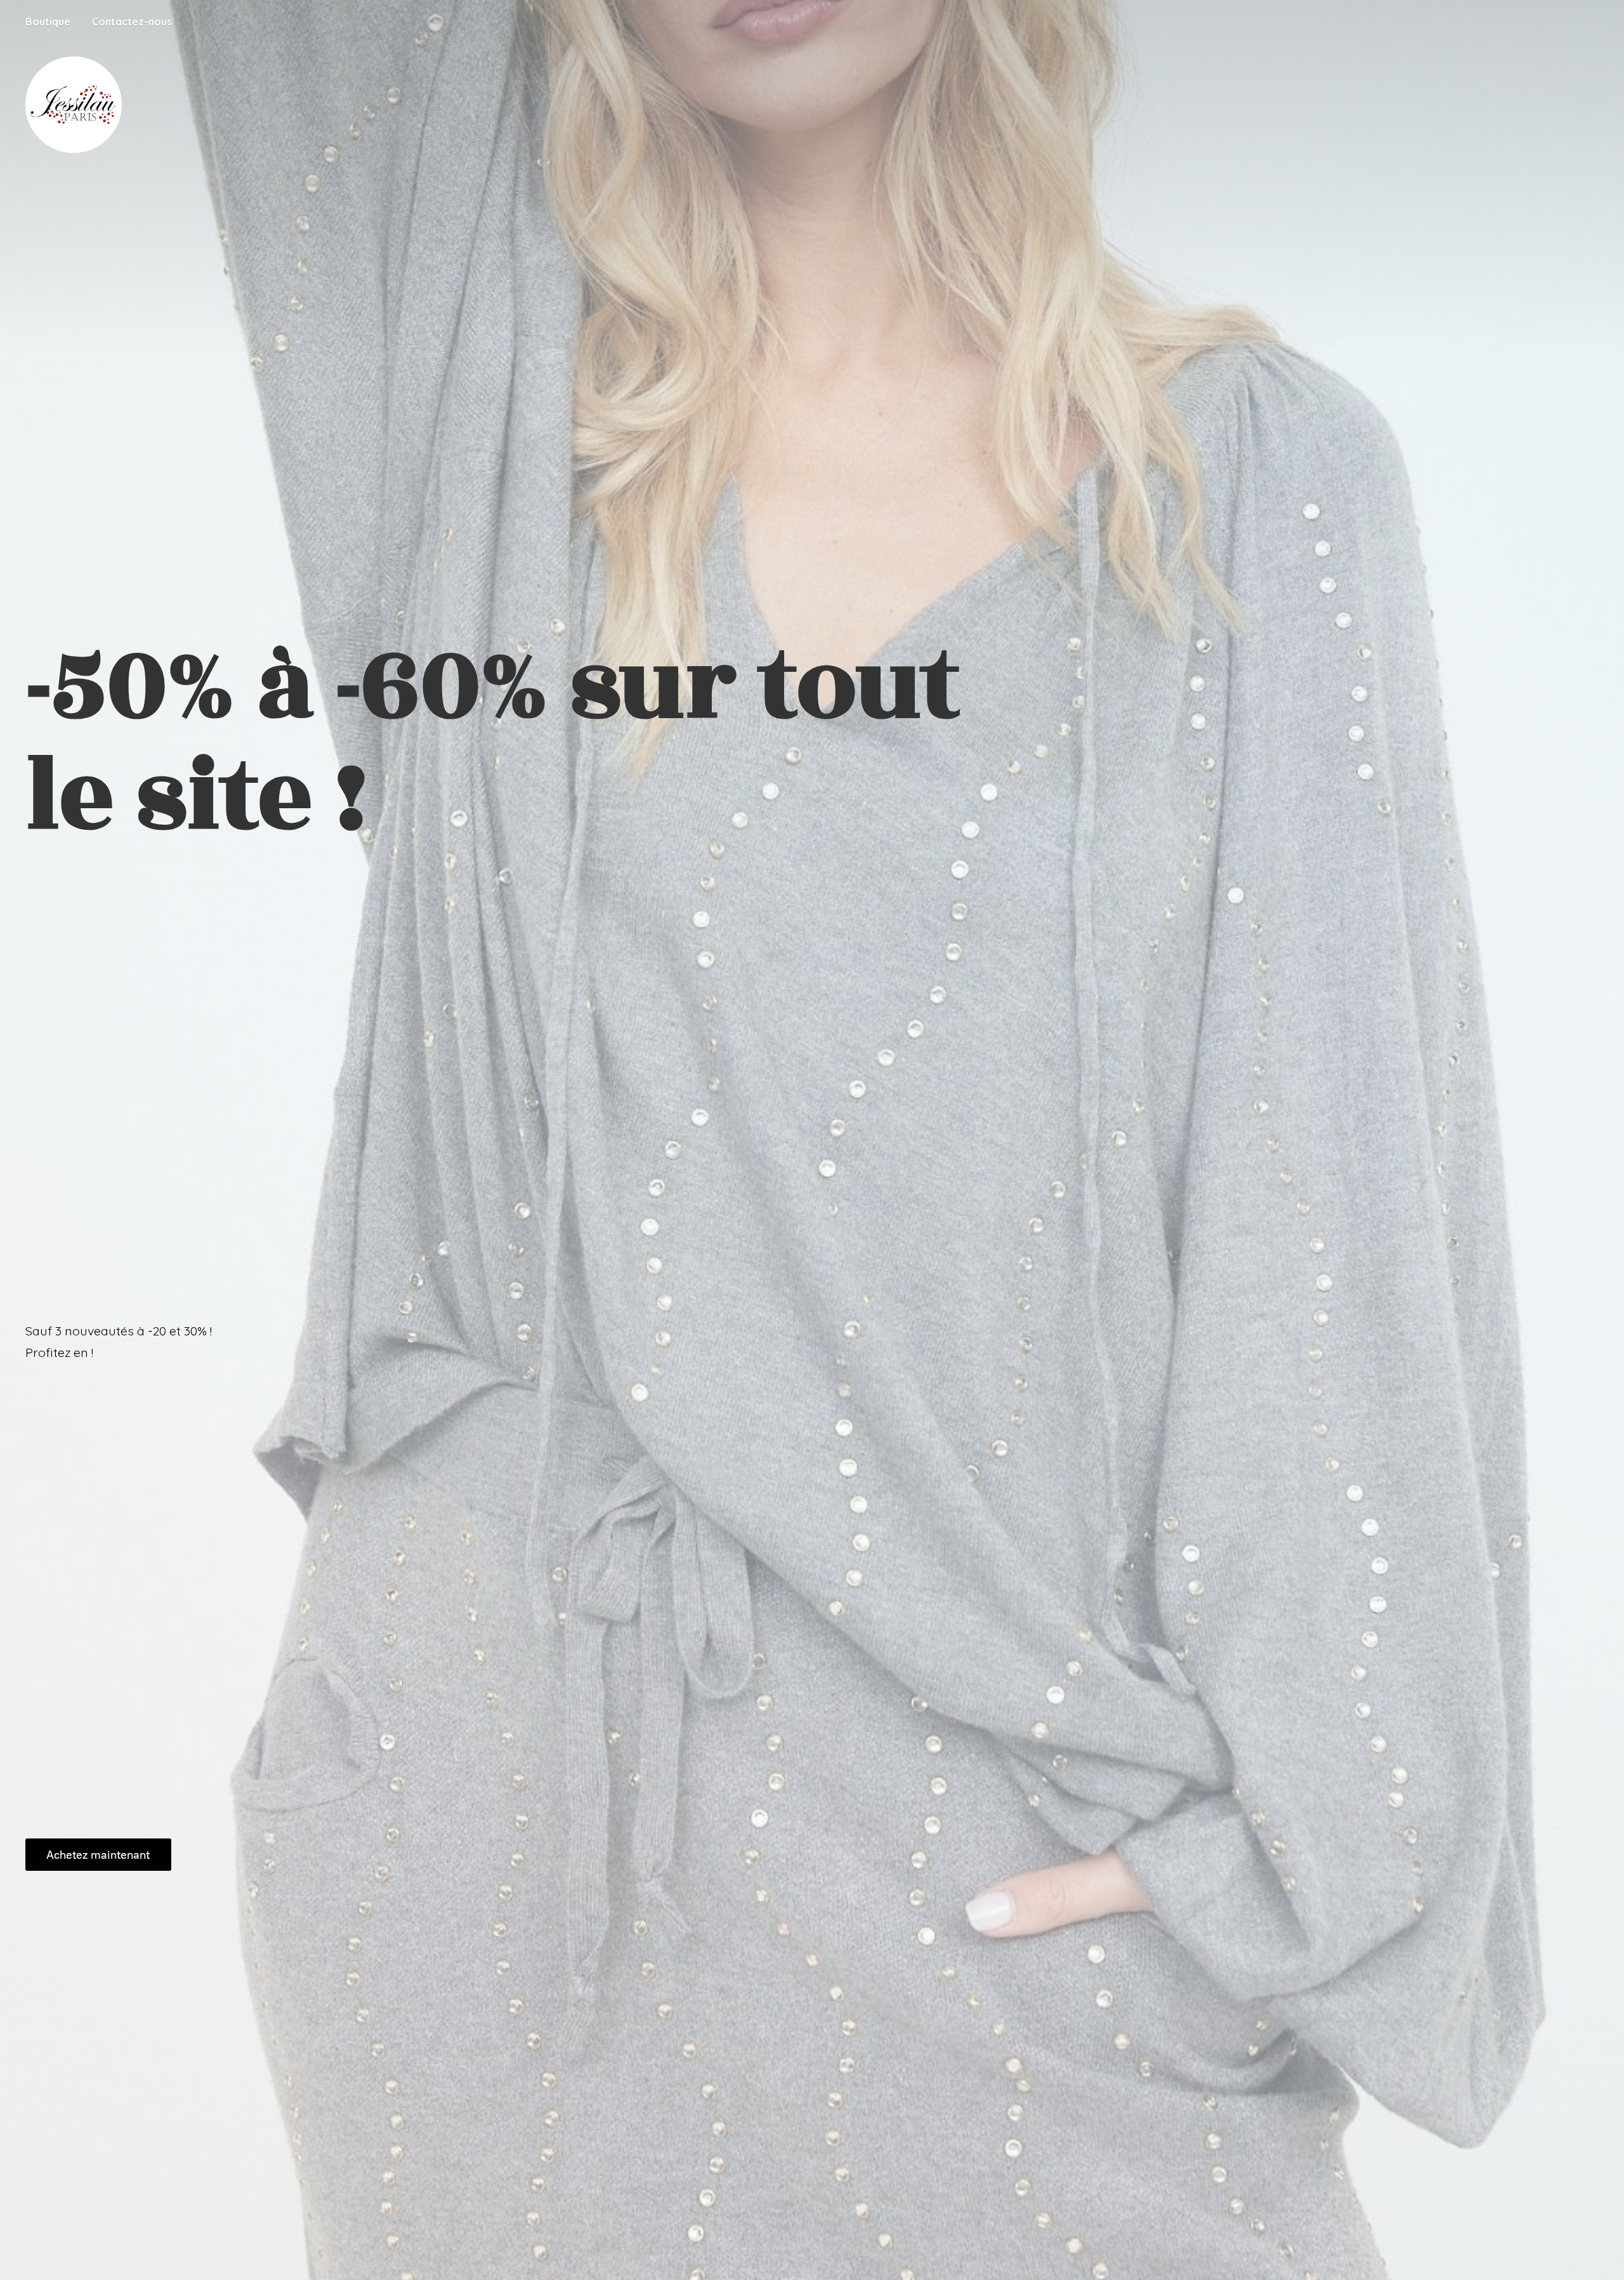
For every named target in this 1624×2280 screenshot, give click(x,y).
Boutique (48, 22)
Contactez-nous (132, 22)
